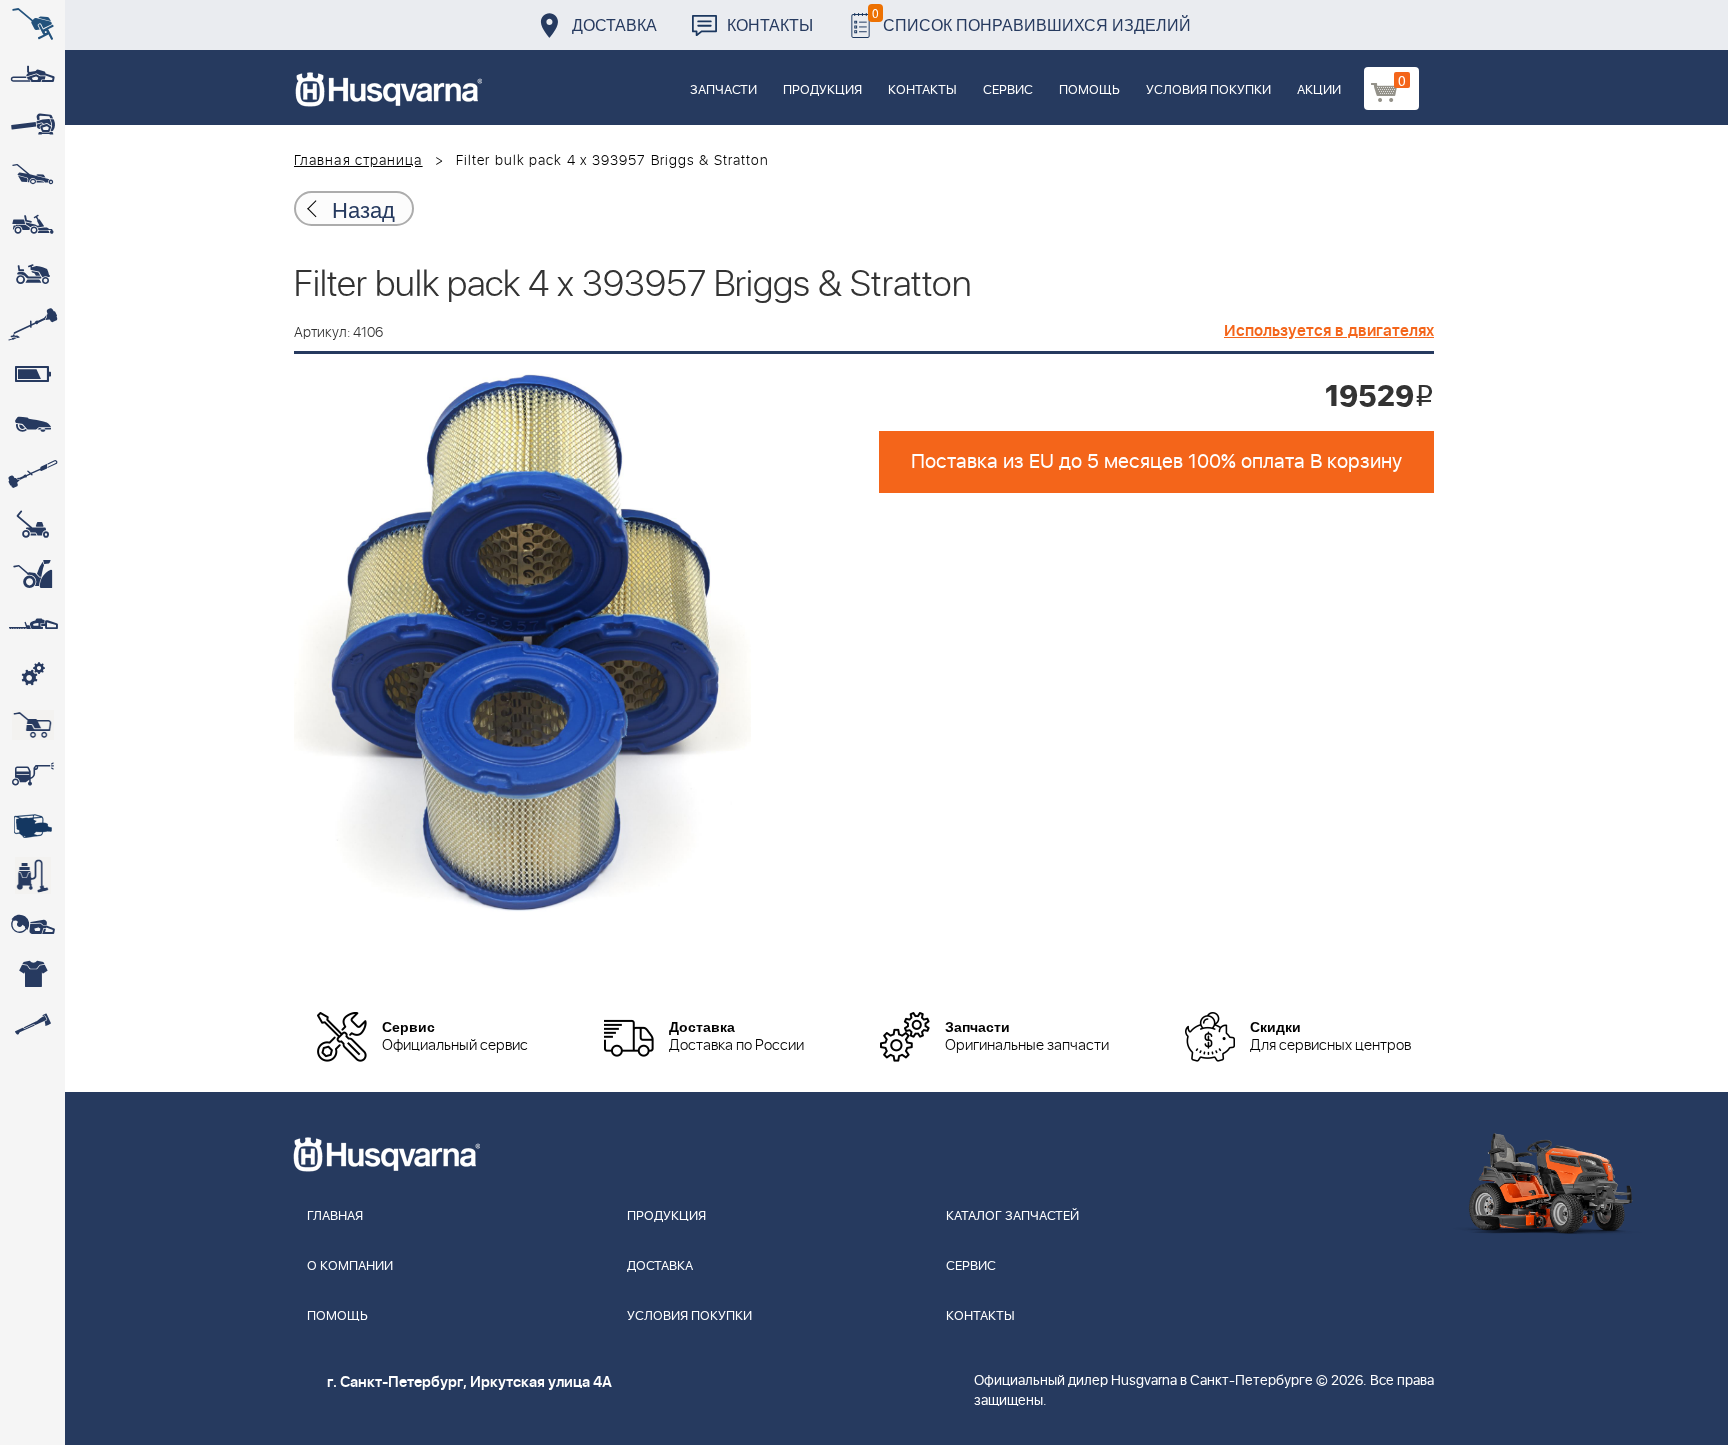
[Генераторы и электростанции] (32, 725)
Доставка (614, 24)
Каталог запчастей (1012, 1216)
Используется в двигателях (1329, 331)
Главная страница (358, 161)
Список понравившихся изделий (1031, 19)
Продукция (822, 90)
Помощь (1089, 90)
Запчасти (723, 90)
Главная (335, 1216)
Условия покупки (1208, 90)
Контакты (770, 24)
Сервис (1008, 90)
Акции (1319, 90)
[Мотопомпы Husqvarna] (32, 825)
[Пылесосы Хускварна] (32, 875)
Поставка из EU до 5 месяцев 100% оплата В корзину (1156, 462)
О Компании (350, 1266)
